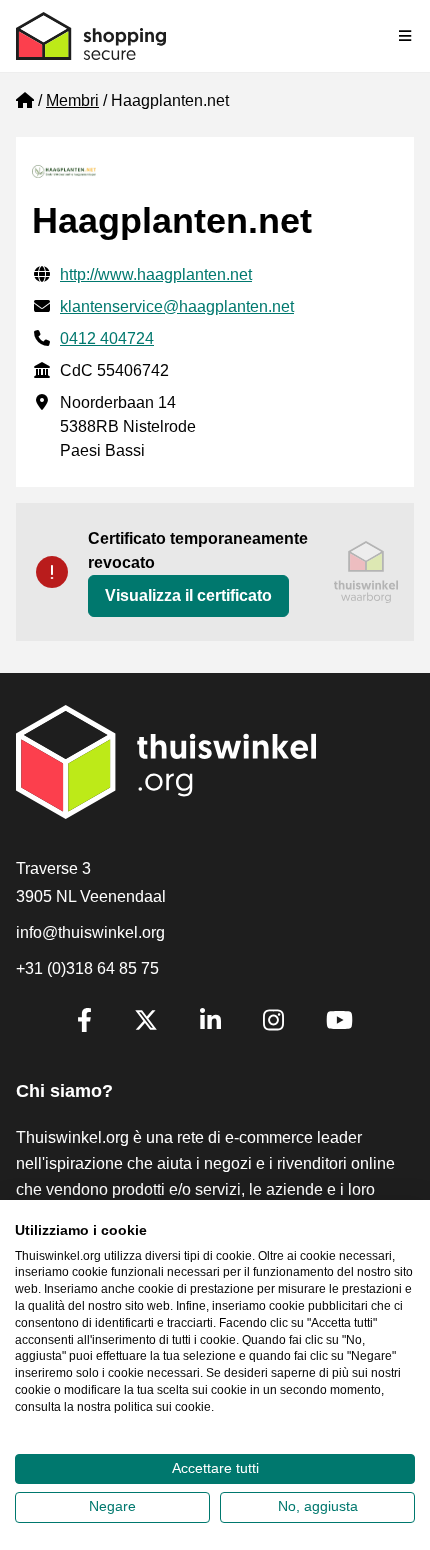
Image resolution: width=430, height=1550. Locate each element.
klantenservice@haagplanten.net (177, 306)
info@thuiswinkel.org (90, 932)
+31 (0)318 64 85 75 (87, 968)
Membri (72, 100)
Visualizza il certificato (188, 595)
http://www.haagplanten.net (156, 274)
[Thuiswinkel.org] (91, 36)
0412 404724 (107, 338)
